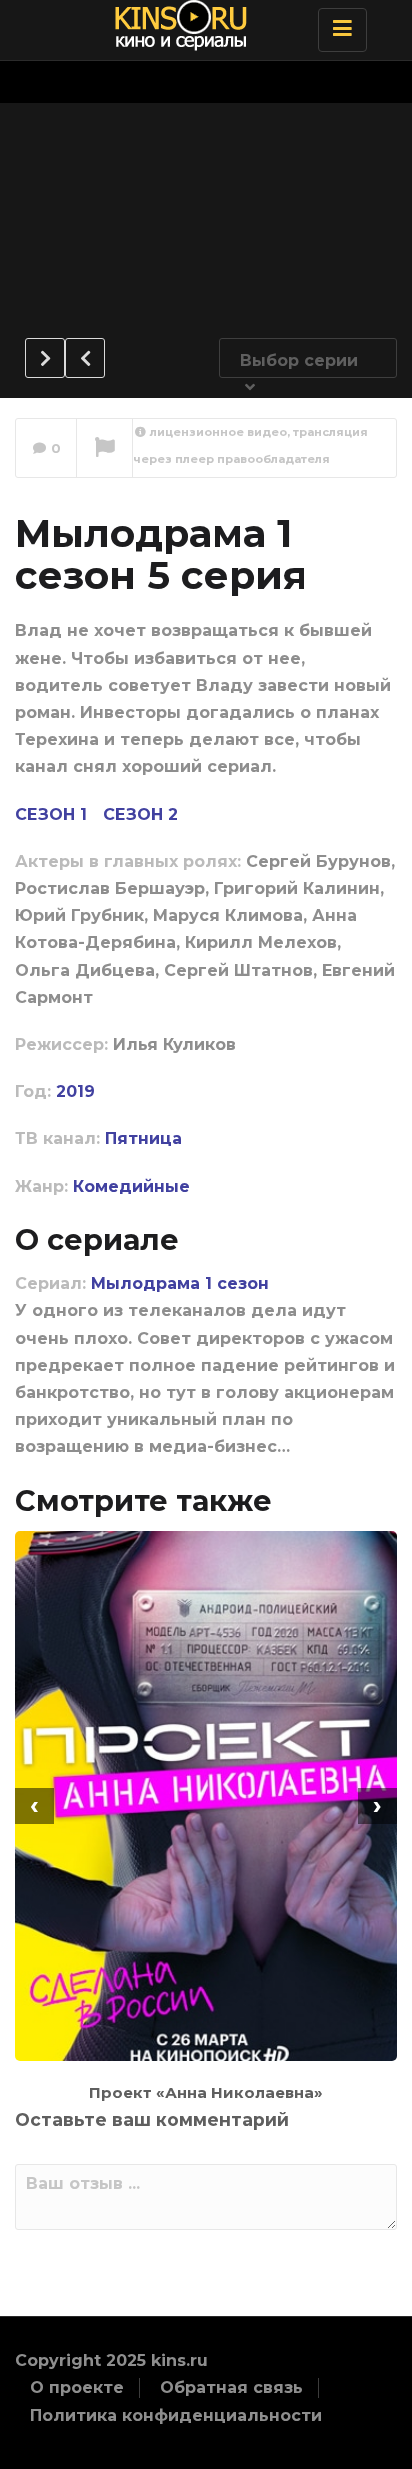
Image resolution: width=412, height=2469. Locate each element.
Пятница (143, 1138)
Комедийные (131, 1186)
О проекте (77, 2387)
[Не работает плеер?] (104, 449)
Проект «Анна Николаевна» (206, 2092)
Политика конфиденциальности (176, 2415)
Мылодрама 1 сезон (180, 1283)
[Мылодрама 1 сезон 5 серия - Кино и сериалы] (201, 25)
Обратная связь (231, 2387)
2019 (75, 1091)
